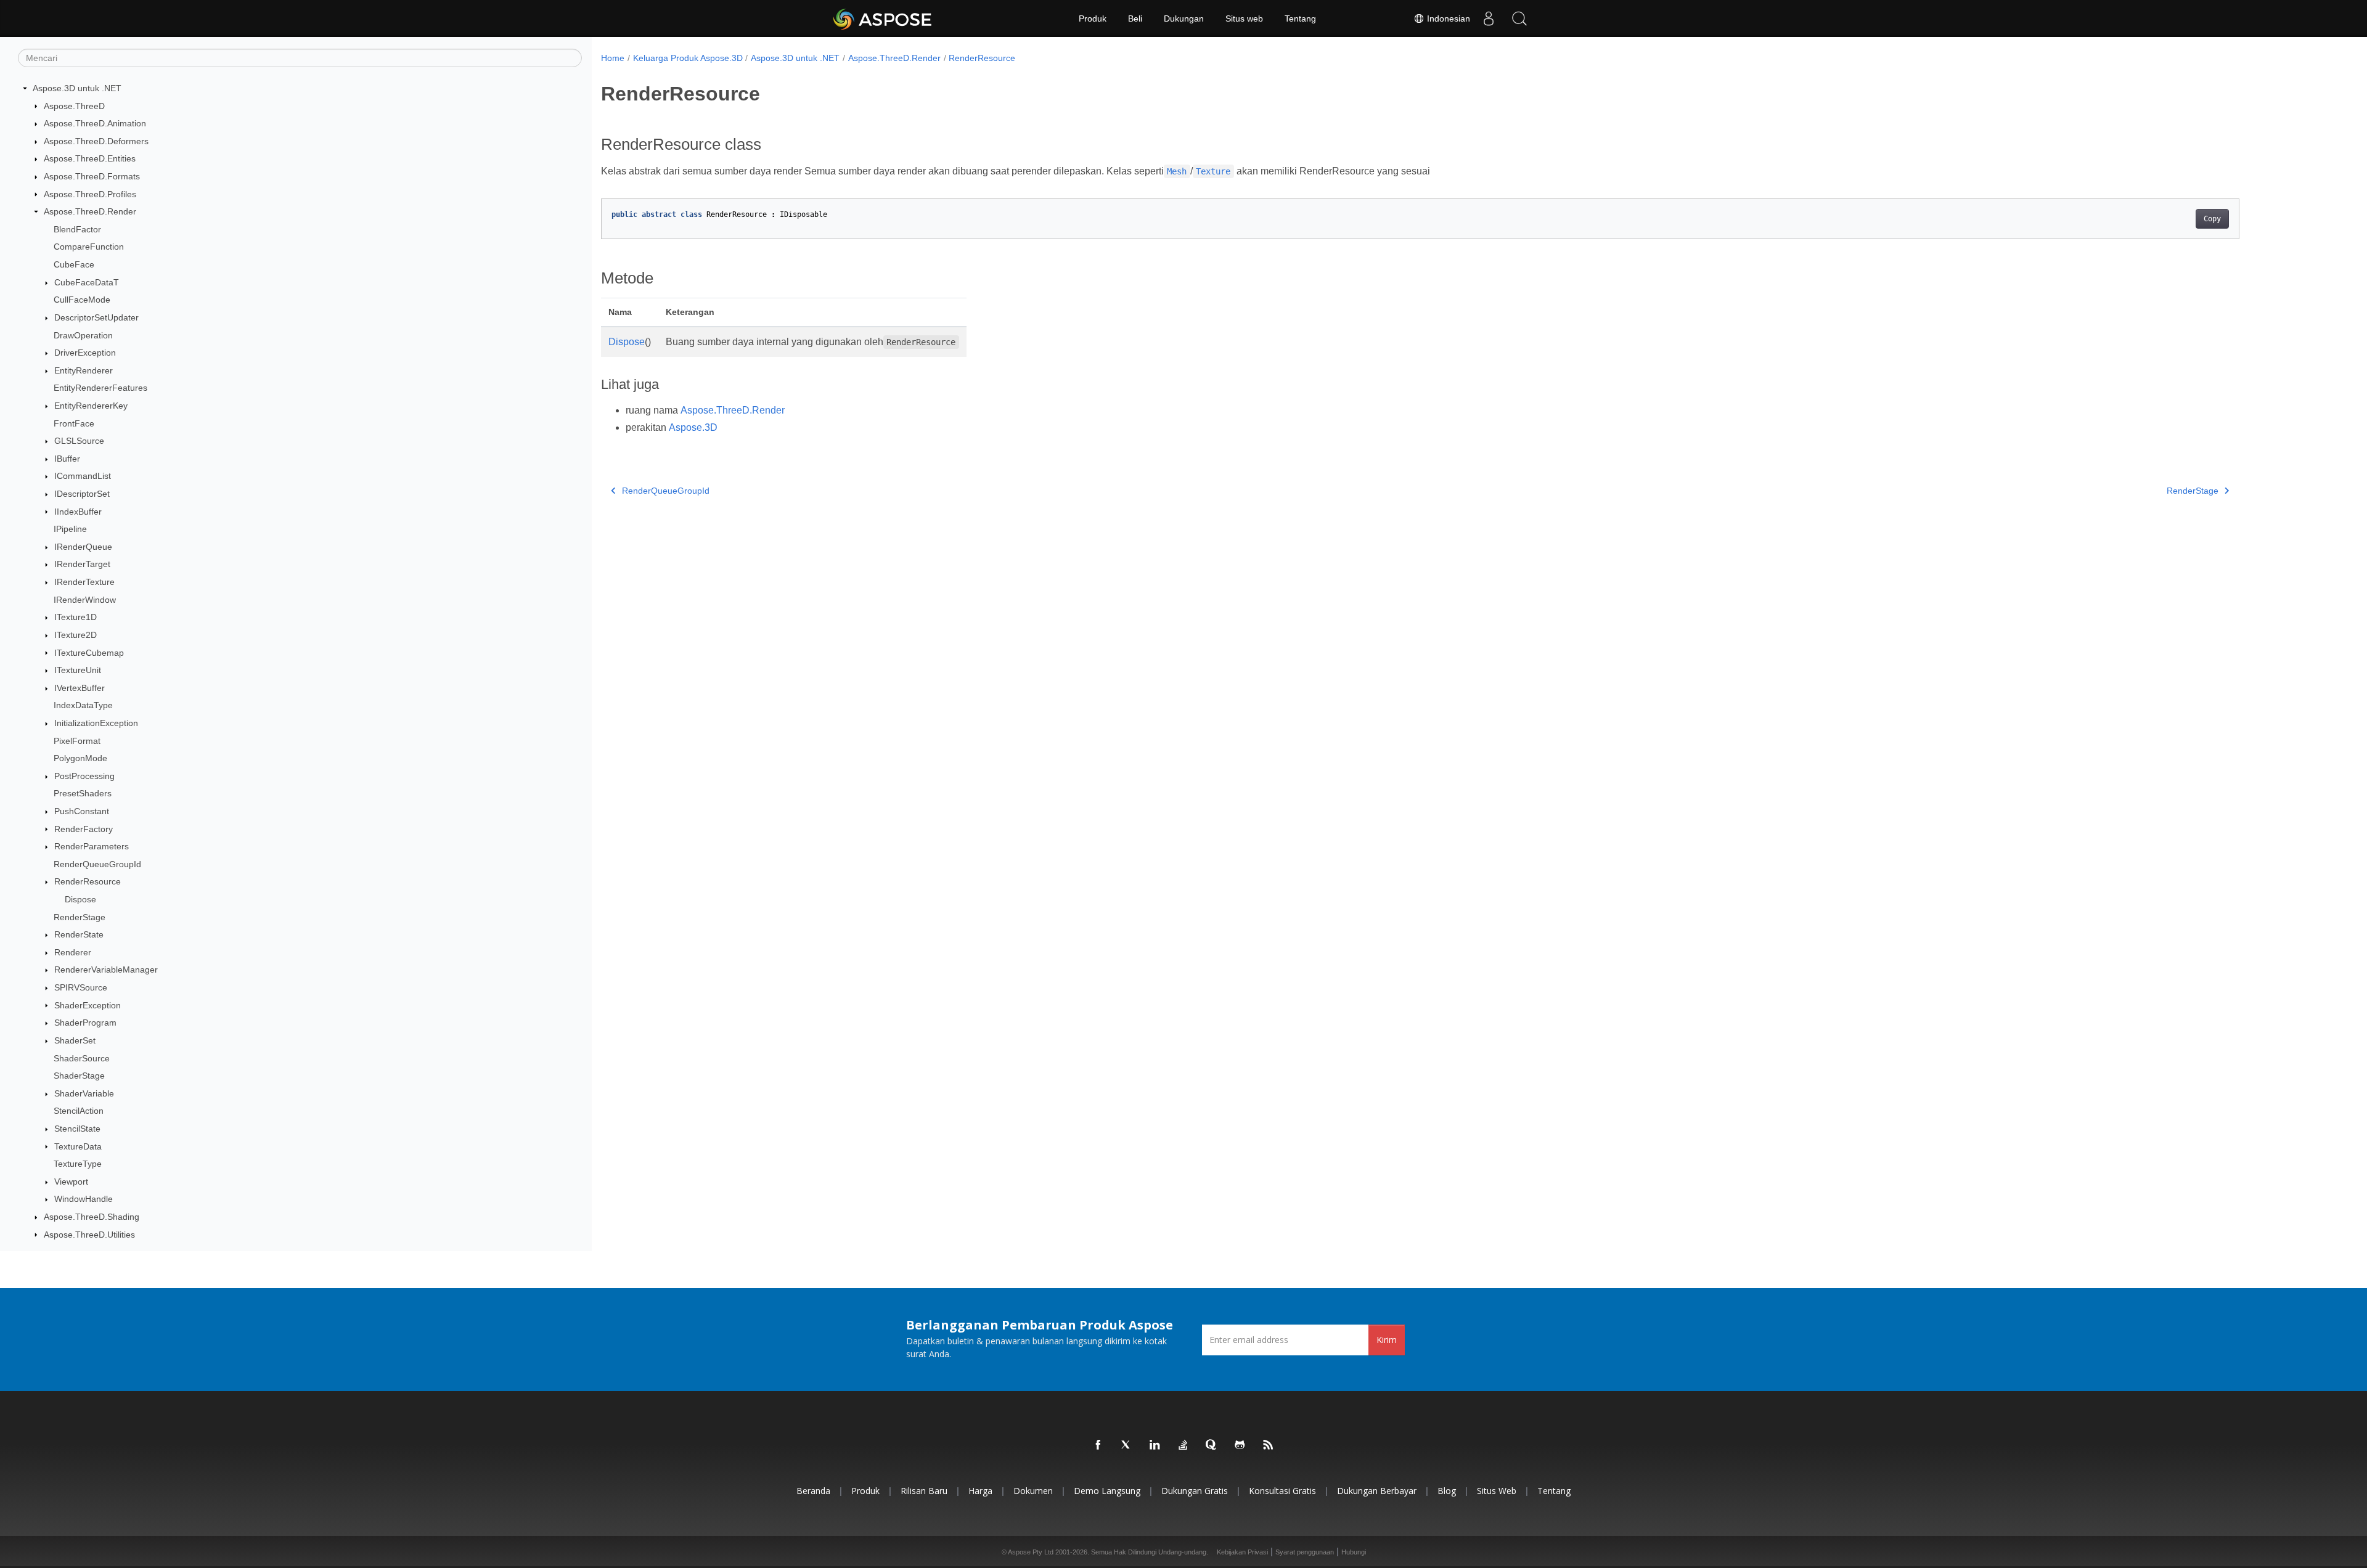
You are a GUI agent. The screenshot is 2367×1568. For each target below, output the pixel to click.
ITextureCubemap (89, 653)
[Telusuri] (1519, 18)
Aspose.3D (693, 427)
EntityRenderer (84, 370)
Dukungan (1184, 18)
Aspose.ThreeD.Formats (92, 176)
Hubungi (1354, 1552)
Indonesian (1447, 18)
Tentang (1300, 18)
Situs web (1244, 18)
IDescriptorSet (82, 494)
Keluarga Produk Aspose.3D (688, 58)
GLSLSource (79, 441)
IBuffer (67, 459)
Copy (2212, 219)
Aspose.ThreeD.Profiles (90, 194)
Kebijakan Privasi (1242, 1552)
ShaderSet (75, 1040)
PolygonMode (80, 758)
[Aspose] (883, 18)
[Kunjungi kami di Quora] (1212, 1445)
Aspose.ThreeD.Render (90, 211)
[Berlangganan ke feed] (1269, 1445)
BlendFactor (77, 229)
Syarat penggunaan (1305, 1552)
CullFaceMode (82, 300)
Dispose (80, 899)
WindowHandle (84, 1199)
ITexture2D (76, 635)
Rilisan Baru (924, 1491)
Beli (1135, 18)
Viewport (71, 1182)
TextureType (78, 1164)
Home (613, 58)
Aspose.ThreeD (74, 106)
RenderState (79, 934)
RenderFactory (84, 829)
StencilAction (79, 1111)
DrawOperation (83, 335)
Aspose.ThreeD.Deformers (96, 141)
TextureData (78, 1146)
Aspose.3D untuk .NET (77, 88)
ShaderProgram (85, 1023)
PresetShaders (83, 793)
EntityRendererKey (91, 406)
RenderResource (88, 881)
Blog (1447, 1491)
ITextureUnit (78, 670)
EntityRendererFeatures (100, 388)
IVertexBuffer (80, 688)
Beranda (813, 1491)
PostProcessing (84, 776)
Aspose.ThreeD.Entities (90, 158)
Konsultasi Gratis (1282, 1491)
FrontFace (74, 423)
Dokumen (1033, 1491)
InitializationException (96, 723)
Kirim (1387, 1340)
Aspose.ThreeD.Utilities (89, 1235)
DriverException (85, 353)
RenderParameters (92, 846)
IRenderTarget (82, 564)
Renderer (73, 952)
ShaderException (88, 1005)
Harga (980, 1491)
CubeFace (74, 264)
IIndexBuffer (78, 512)
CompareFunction (89, 247)
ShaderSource (82, 1058)
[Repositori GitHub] (1240, 1445)
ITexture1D (76, 617)
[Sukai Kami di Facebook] (1098, 1445)
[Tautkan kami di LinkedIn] (1155, 1445)
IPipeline (70, 529)
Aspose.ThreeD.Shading (92, 1217)
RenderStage (80, 917)
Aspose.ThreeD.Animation (95, 123)
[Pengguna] (1489, 18)
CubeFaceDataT (87, 282)
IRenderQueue (83, 547)
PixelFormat (77, 741)
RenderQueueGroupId (97, 864)
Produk (1093, 18)
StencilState (77, 1129)
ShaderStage (79, 1076)
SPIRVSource (81, 987)
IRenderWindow (85, 600)
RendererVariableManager (106, 970)
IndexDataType (83, 705)
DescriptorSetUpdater (96, 317)
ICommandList (83, 476)
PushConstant (82, 811)
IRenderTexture (84, 582)
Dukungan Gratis (1195, 1491)
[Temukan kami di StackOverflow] (1183, 1445)
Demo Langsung (1107, 1491)
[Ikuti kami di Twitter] (1127, 1445)
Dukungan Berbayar (1377, 1491)
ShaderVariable (84, 1093)
